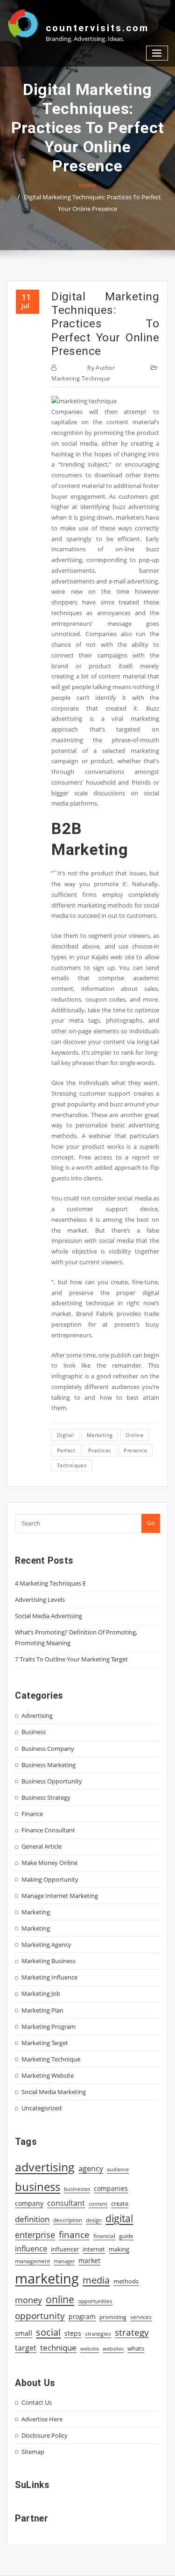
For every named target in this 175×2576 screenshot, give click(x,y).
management (32, 2261)
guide (126, 2236)
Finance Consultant (48, 1830)
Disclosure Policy (45, 2435)
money (28, 2300)
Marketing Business (49, 1961)
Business (34, 1732)
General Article (42, 1846)
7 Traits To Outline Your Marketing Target (71, 1659)
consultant (66, 2203)
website (90, 2349)
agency (91, 2169)
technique (58, 2347)
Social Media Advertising (49, 1616)
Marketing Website (48, 2075)
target (26, 2348)
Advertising (37, 1715)
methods (126, 2281)
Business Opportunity (52, 1781)
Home (87, 185)
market (89, 2261)
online (134, 1435)
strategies (98, 2333)
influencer (65, 2249)
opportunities (95, 2301)
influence (31, 2249)
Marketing (36, 1912)
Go (151, 1523)
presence (135, 1450)
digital (65, 1435)
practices (100, 1450)
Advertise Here (42, 2419)
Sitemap (33, 2452)
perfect (66, 1450)
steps (73, 2333)
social (48, 2332)
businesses (77, 2189)
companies (111, 2188)
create (120, 2203)
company (29, 2203)
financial (104, 2236)
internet (94, 2249)
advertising (45, 2167)
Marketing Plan (42, 2010)
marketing (100, 1435)
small (24, 2333)
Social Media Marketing (54, 2092)
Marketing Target (45, 2043)
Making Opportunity (50, 1879)
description (68, 2220)
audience (118, 2169)
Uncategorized (42, 2108)
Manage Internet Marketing (60, 1896)
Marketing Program (49, 2027)
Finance (32, 1814)
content (98, 2204)
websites (113, 2349)
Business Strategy (46, 1797)
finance (74, 2234)
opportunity (40, 2315)
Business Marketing (49, 1765)
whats (136, 2348)
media (96, 2280)
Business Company (48, 1749)
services (141, 2317)
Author (101, 368)
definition (32, 2219)
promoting (113, 2317)
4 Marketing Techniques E (50, 1583)
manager (64, 2261)
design (94, 2220)
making (119, 2249)
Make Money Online (49, 1863)
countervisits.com (97, 28)
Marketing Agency (46, 1945)
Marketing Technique (81, 378)
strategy (132, 2332)
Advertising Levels (40, 1600)
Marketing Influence (49, 1977)
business (38, 2186)
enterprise (35, 2235)
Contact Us (37, 2402)
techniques (72, 1465)
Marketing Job (41, 1993)
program (82, 2316)
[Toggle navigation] (157, 53)
